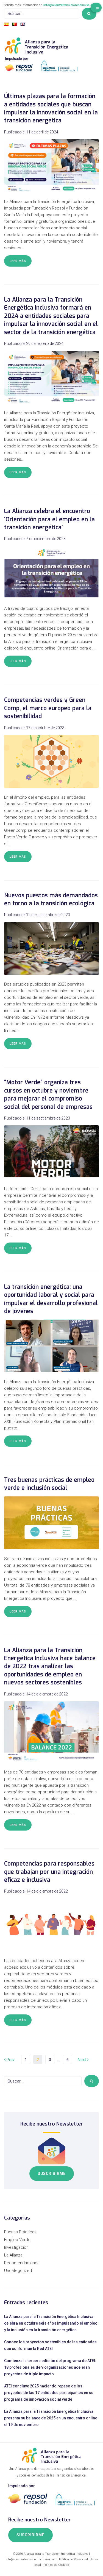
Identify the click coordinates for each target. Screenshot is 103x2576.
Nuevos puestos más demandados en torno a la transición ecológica (51, 899)
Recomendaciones (22, 2263)
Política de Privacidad (73, 2559)
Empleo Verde (17, 2240)
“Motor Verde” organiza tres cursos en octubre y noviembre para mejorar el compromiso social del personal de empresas (48, 1094)
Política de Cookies (56, 2565)
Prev (9, 2060)
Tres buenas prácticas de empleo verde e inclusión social (49, 1484)
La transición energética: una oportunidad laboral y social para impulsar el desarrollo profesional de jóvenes (51, 1299)
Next (82, 2060)
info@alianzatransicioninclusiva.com (70, 5)
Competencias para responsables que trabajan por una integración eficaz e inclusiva (49, 1872)
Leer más (18, 261)
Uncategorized (18, 2271)
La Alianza (13, 2255)
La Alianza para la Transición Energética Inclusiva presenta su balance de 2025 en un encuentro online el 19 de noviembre (51, 2418)
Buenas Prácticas (20, 2232)
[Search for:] (42, 14)
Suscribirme (52, 2173)
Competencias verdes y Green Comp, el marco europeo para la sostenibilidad (48, 708)
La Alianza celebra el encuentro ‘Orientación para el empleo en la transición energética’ (49, 519)
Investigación (16, 2247)
